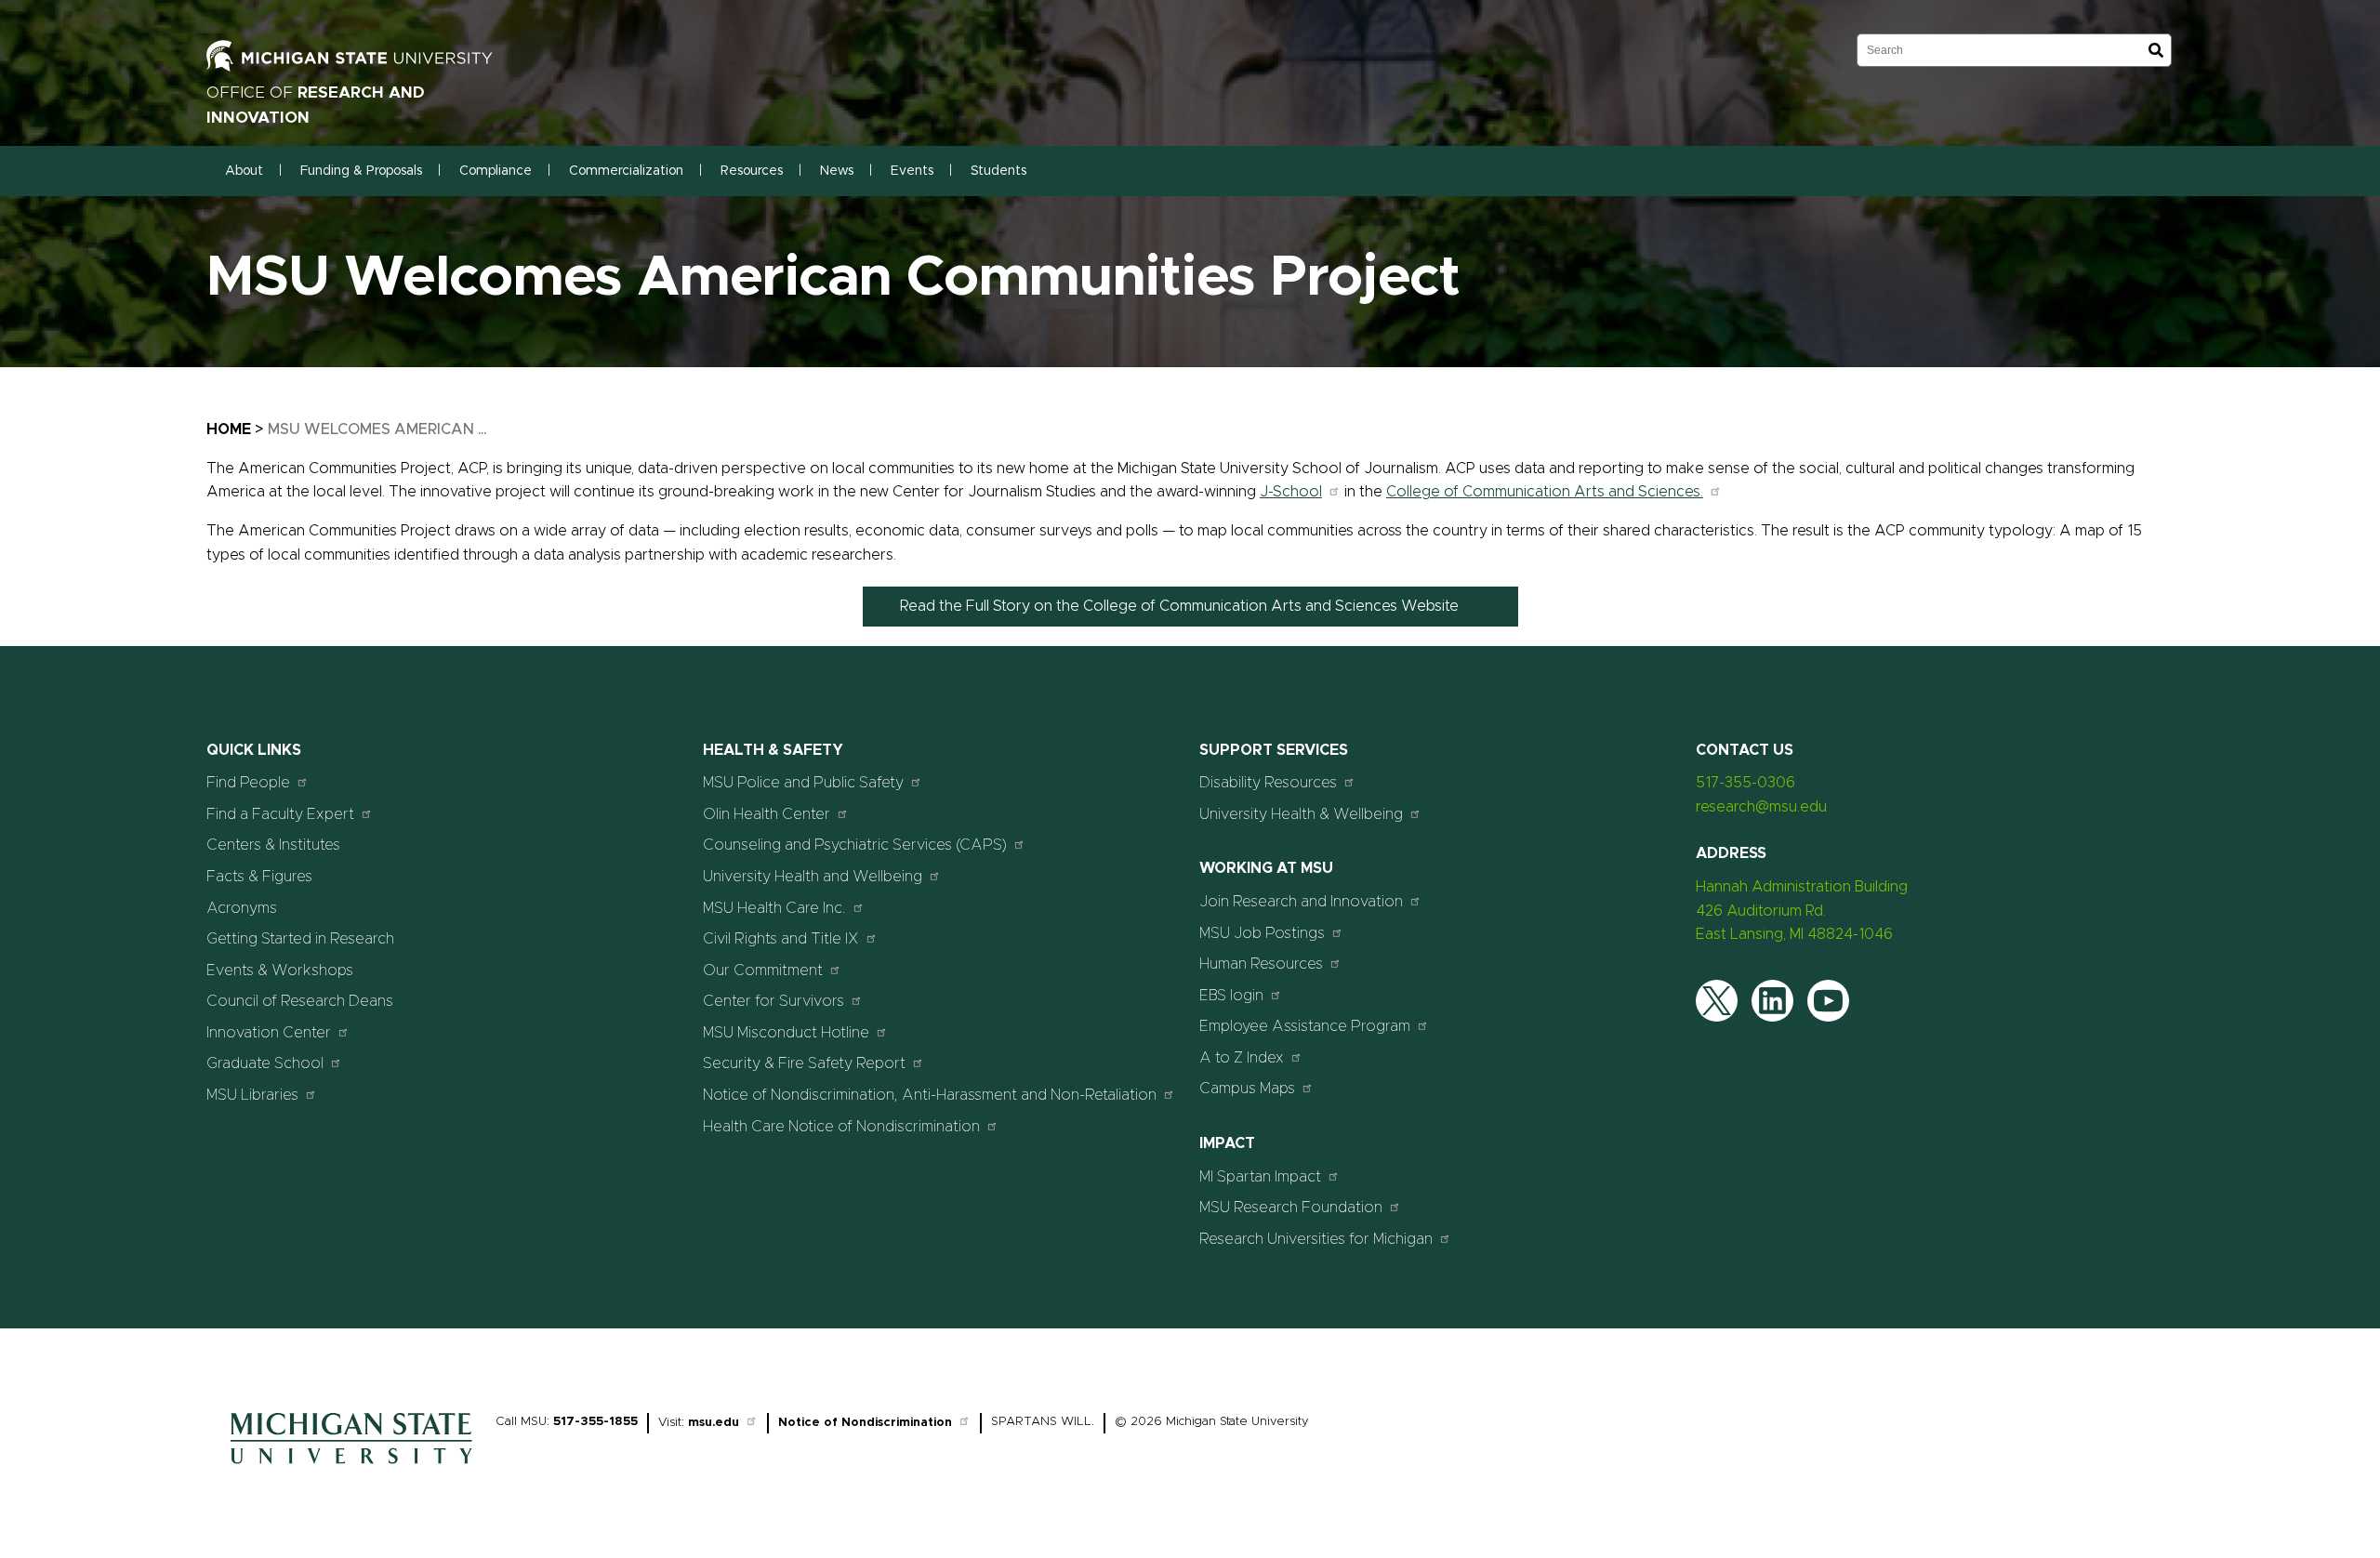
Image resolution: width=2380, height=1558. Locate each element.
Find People (248, 783)
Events (912, 171)
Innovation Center (269, 1033)
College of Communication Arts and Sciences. (1545, 492)
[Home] (351, 1469)
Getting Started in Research (300, 939)
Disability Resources (1268, 783)
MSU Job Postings (1262, 933)
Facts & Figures (259, 877)
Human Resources (1261, 964)
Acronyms (242, 908)
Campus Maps (1247, 1089)
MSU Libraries (252, 1095)
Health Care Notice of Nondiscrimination (841, 1127)
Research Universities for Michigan (1316, 1239)
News (837, 171)
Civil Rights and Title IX (781, 939)
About (244, 171)
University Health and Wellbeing (813, 877)
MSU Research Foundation (1291, 1208)
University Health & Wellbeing (1301, 814)
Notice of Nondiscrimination (865, 1423)
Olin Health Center (767, 814)
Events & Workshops (280, 970)
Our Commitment (763, 970)
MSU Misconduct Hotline (786, 1033)
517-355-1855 (595, 1422)
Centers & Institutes (273, 845)
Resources (752, 171)
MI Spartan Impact (1260, 1177)
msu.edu (714, 1423)
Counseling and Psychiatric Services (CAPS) (855, 845)
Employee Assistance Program (1305, 1026)
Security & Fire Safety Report (804, 1063)
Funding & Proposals (361, 171)
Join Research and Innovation (1301, 902)
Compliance (496, 171)
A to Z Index (1242, 1058)
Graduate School (265, 1063)
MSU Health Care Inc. (774, 908)
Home (229, 429)
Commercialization (626, 171)
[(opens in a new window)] (369, 67)
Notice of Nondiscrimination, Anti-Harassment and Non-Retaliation (930, 1095)
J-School (1291, 492)
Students (998, 171)
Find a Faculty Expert (280, 814)
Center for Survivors (773, 1001)
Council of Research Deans (300, 1001)
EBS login (1231, 996)
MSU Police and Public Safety (803, 783)
